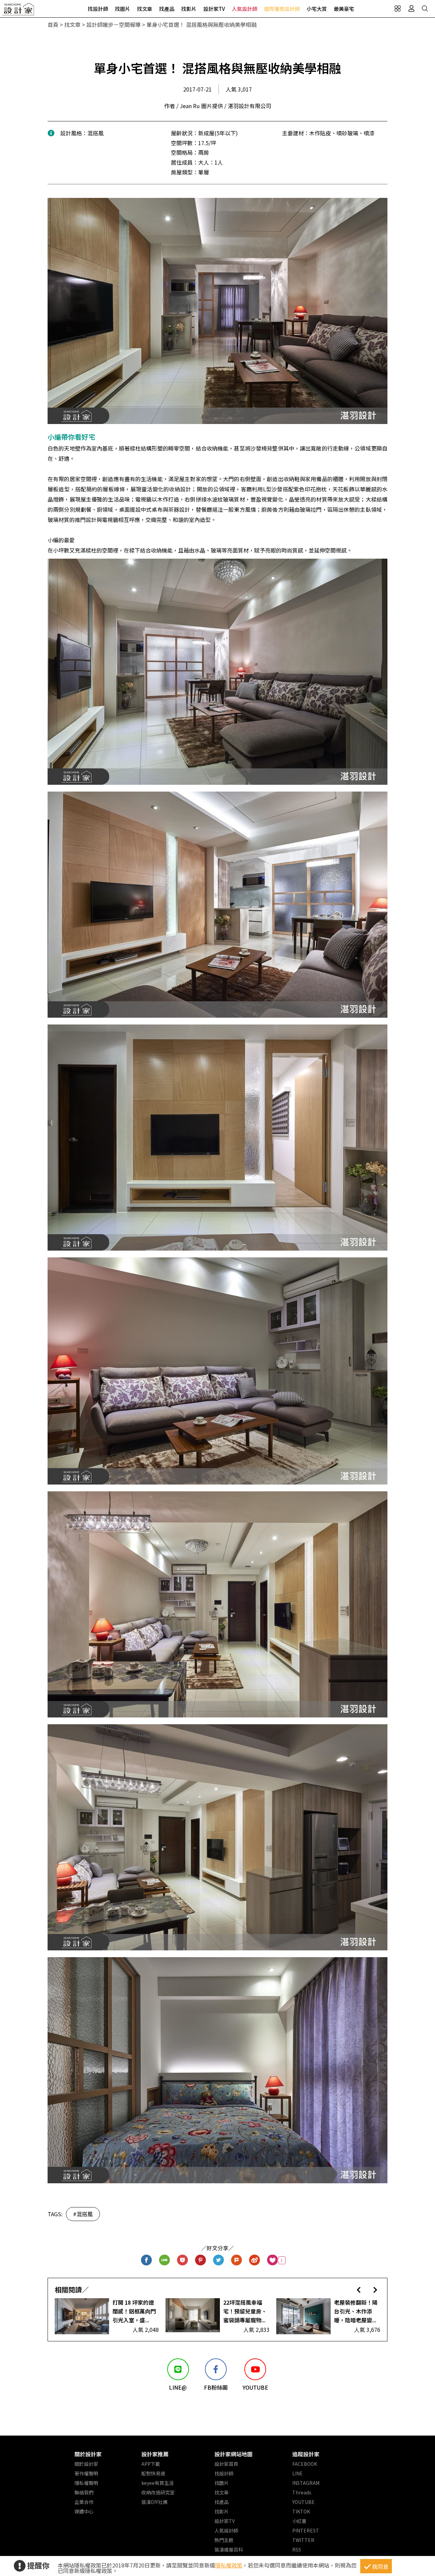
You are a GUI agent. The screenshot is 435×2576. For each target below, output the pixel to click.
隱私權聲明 (86, 2483)
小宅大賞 (317, 9)
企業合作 (84, 2502)
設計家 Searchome (19, 11)
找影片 (189, 9)
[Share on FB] (147, 2260)
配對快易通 (153, 2473)
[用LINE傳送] (165, 2260)
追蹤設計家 (306, 2454)
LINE (298, 2473)
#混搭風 (83, 2214)
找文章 (145, 9)
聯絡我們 (84, 2492)
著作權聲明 (86, 2473)
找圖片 (123, 9)
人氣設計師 (245, 9)
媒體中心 (84, 2511)
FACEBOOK (305, 2464)
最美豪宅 (344, 9)
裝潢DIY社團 (154, 2502)
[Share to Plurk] (237, 2260)
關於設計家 (88, 2454)
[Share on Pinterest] (201, 2260)
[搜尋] (425, 9)
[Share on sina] (255, 2260)
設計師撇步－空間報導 (114, 24)
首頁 (53, 24)
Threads (302, 2492)
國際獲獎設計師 (282, 9)
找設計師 (98, 9)
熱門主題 (224, 2540)
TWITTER (303, 2540)
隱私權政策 (229, 2565)
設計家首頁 (226, 2464)
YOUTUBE (303, 2502)
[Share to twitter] (219, 2260)
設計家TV (214, 9)
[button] (359, 2290)
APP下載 (151, 2464)
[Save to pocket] (183, 2260)
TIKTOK (301, 2511)
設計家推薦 (155, 2454)
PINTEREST (306, 2530)
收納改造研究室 (158, 2492)
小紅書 (299, 2521)
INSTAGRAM (306, 2483)
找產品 (167, 9)
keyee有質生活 (158, 2483)
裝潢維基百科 (229, 2549)
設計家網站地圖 (233, 2454)
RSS (297, 2549)
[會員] (411, 9)
